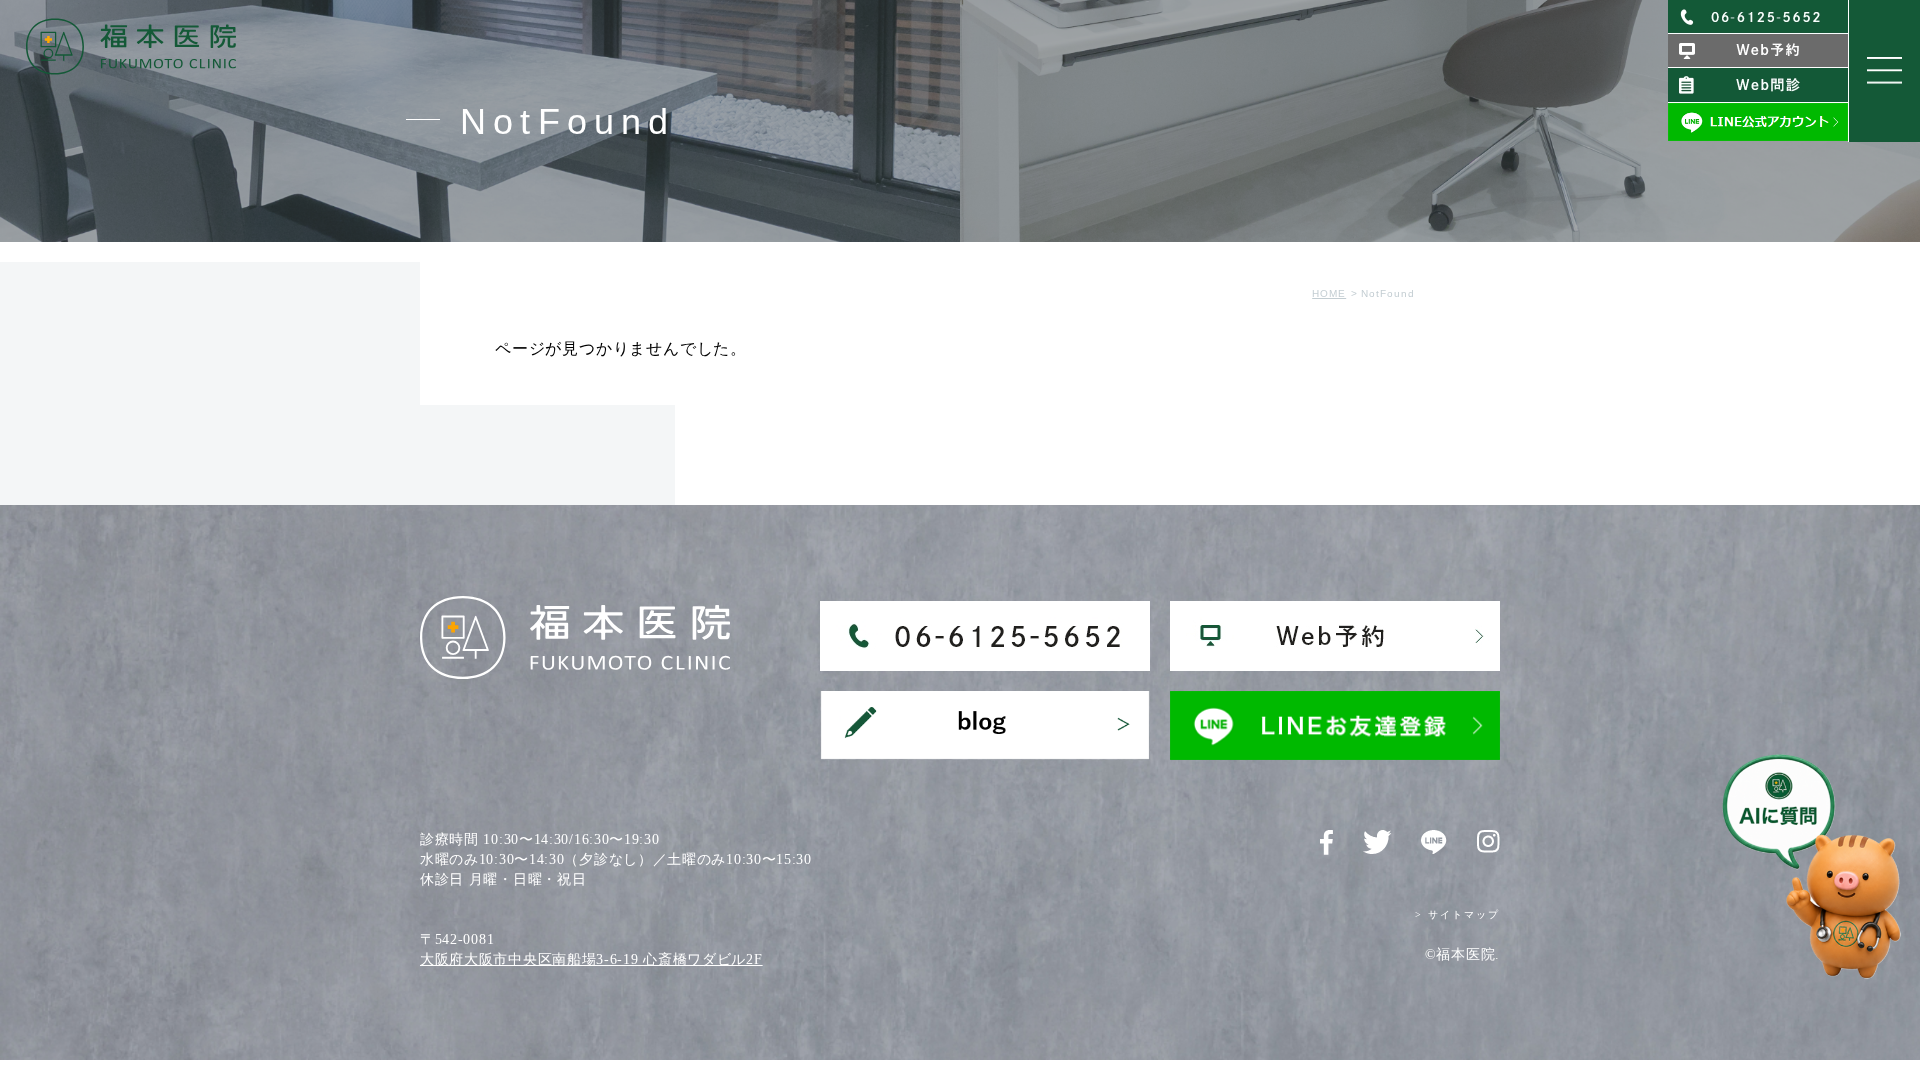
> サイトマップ (1457, 914)
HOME (1329, 293)
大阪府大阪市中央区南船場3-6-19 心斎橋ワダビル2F (591, 959)
